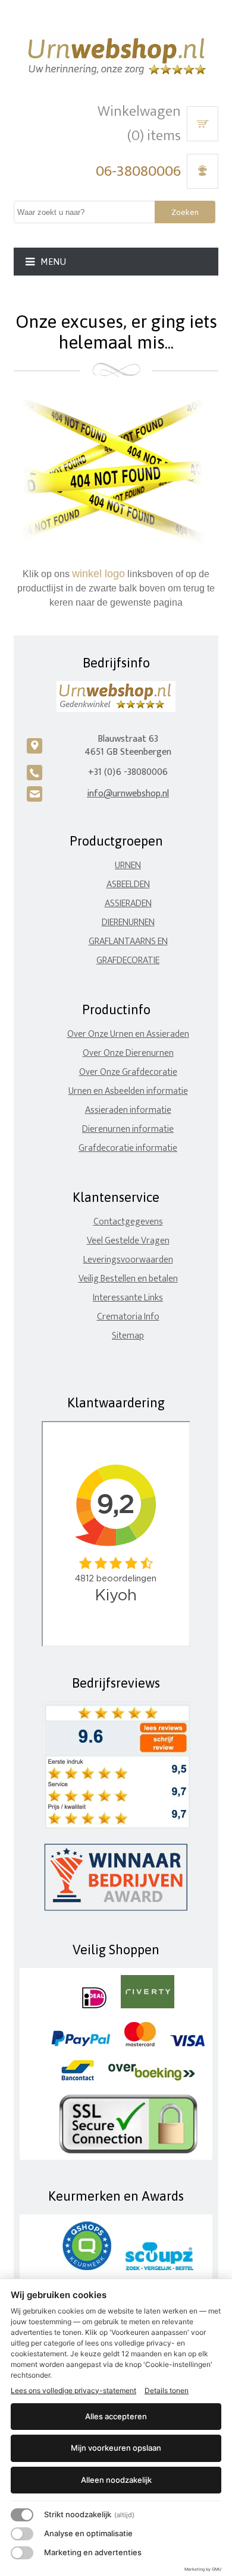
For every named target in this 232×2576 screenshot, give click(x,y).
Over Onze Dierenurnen (128, 1053)
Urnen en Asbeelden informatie (128, 1091)
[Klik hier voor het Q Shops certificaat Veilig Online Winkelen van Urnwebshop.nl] (87, 2268)
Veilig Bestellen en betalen (128, 1279)
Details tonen (167, 2390)
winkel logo (98, 574)
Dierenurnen (128, 923)
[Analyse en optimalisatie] (22, 2534)
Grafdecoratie (128, 961)
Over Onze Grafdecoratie (128, 1072)
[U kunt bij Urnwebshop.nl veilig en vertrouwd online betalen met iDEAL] (94, 2006)
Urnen (128, 865)
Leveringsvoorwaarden (128, 1260)
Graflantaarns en (128, 942)
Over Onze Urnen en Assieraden (128, 1034)
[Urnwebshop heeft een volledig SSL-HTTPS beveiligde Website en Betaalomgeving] (128, 2151)
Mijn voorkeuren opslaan (116, 2448)
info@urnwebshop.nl (128, 794)
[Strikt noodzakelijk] (22, 2515)
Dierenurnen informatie (128, 1129)
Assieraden (128, 904)
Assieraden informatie (128, 1110)
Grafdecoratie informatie (128, 1148)
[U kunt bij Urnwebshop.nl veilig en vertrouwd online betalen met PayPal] (81, 2044)
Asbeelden (128, 884)
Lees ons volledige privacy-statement (73, 2390)
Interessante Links (128, 1298)
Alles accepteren (116, 2416)
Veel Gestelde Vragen (128, 1241)
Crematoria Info (128, 1317)
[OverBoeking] (152, 2078)
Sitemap (128, 1336)
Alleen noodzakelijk (116, 2480)
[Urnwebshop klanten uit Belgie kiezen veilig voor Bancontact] (78, 2078)
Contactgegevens (128, 1222)
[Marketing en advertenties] (22, 2553)
